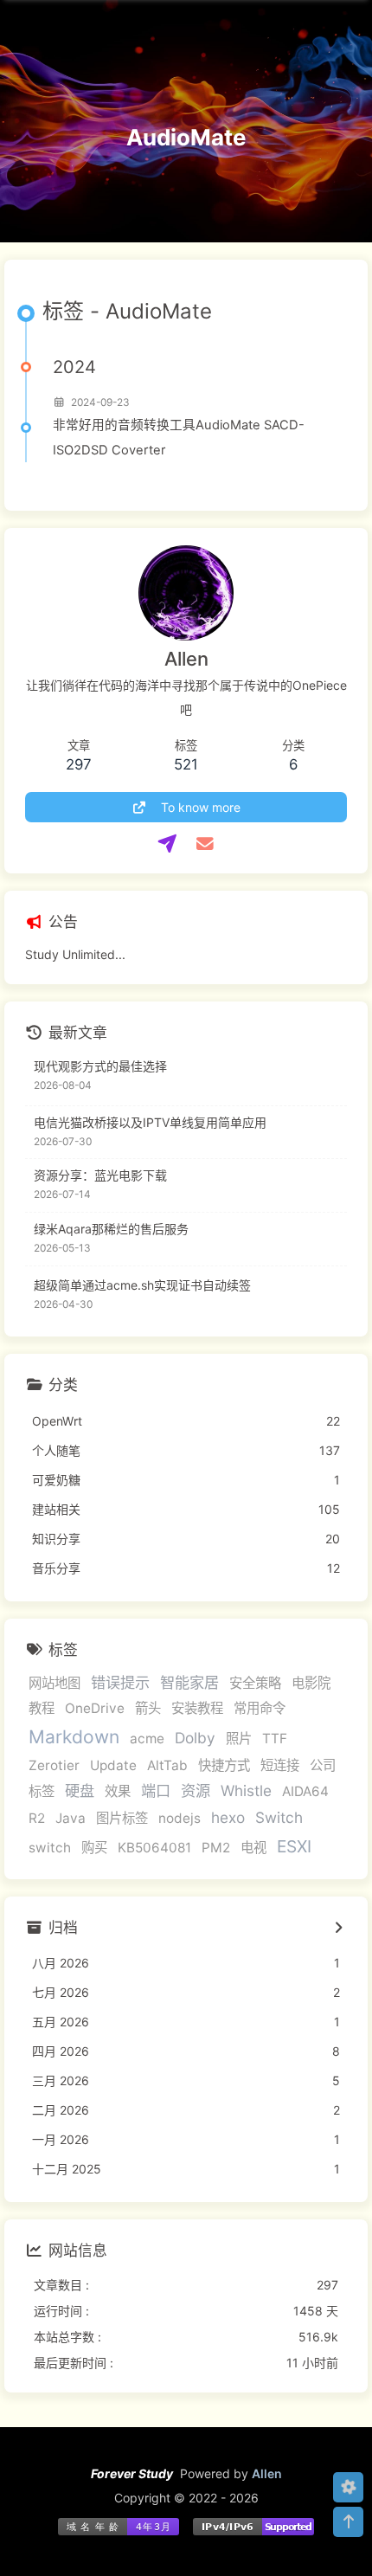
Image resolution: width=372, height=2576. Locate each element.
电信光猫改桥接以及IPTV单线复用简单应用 (150, 1122)
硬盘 (80, 1790)
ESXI (294, 1846)
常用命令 (260, 1708)
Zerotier (54, 1765)
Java (71, 1818)
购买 (94, 1848)
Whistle (246, 1790)
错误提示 (120, 1682)
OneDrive (95, 1708)
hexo (228, 1817)
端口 (156, 1790)
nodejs (180, 1818)
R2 (37, 1818)
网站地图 (55, 1683)
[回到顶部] (348, 2522)
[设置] (348, 2487)
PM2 (216, 1848)
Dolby (195, 1738)
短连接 (280, 1765)
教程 (42, 1708)
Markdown (74, 1737)
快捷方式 (224, 1765)
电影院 (311, 1683)
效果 (118, 1791)
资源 (196, 1790)
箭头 (148, 1708)
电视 (253, 1848)
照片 (239, 1739)
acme (147, 1739)
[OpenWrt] (167, 844)
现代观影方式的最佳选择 (100, 1066)
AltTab (167, 1765)
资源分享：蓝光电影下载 (100, 1175)
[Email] (205, 844)
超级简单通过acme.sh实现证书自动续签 (142, 1285)
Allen (267, 2473)
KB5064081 (154, 1848)
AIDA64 (305, 1791)
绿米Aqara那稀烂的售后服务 (111, 1229)
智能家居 (189, 1682)
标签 (42, 1791)
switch (50, 1848)
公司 (323, 1765)
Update (113, 1765)
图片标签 (122, 1818)
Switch (279, 1817)
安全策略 (255, 1683)
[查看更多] (338, 1929)
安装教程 (197, 1708)
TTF (275, 1739)
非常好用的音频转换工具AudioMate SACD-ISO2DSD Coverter (179, 438)
